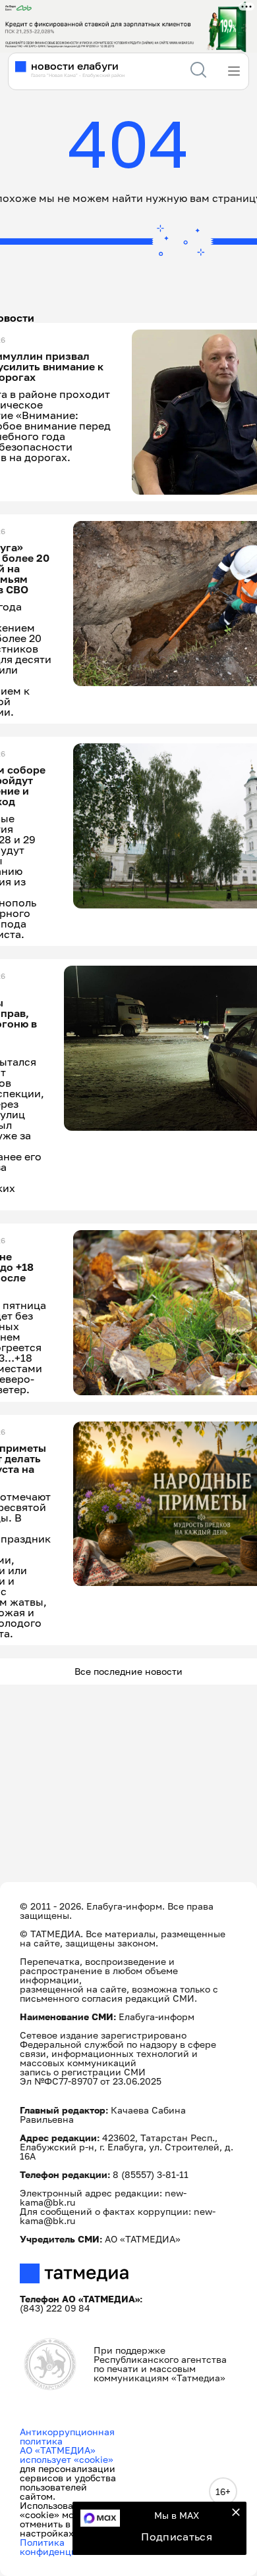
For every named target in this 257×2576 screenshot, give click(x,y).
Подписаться (177, 2537)
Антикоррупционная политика (67, 2436)
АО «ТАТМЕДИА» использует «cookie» (67, 2455)
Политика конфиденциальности (70, 2547)
